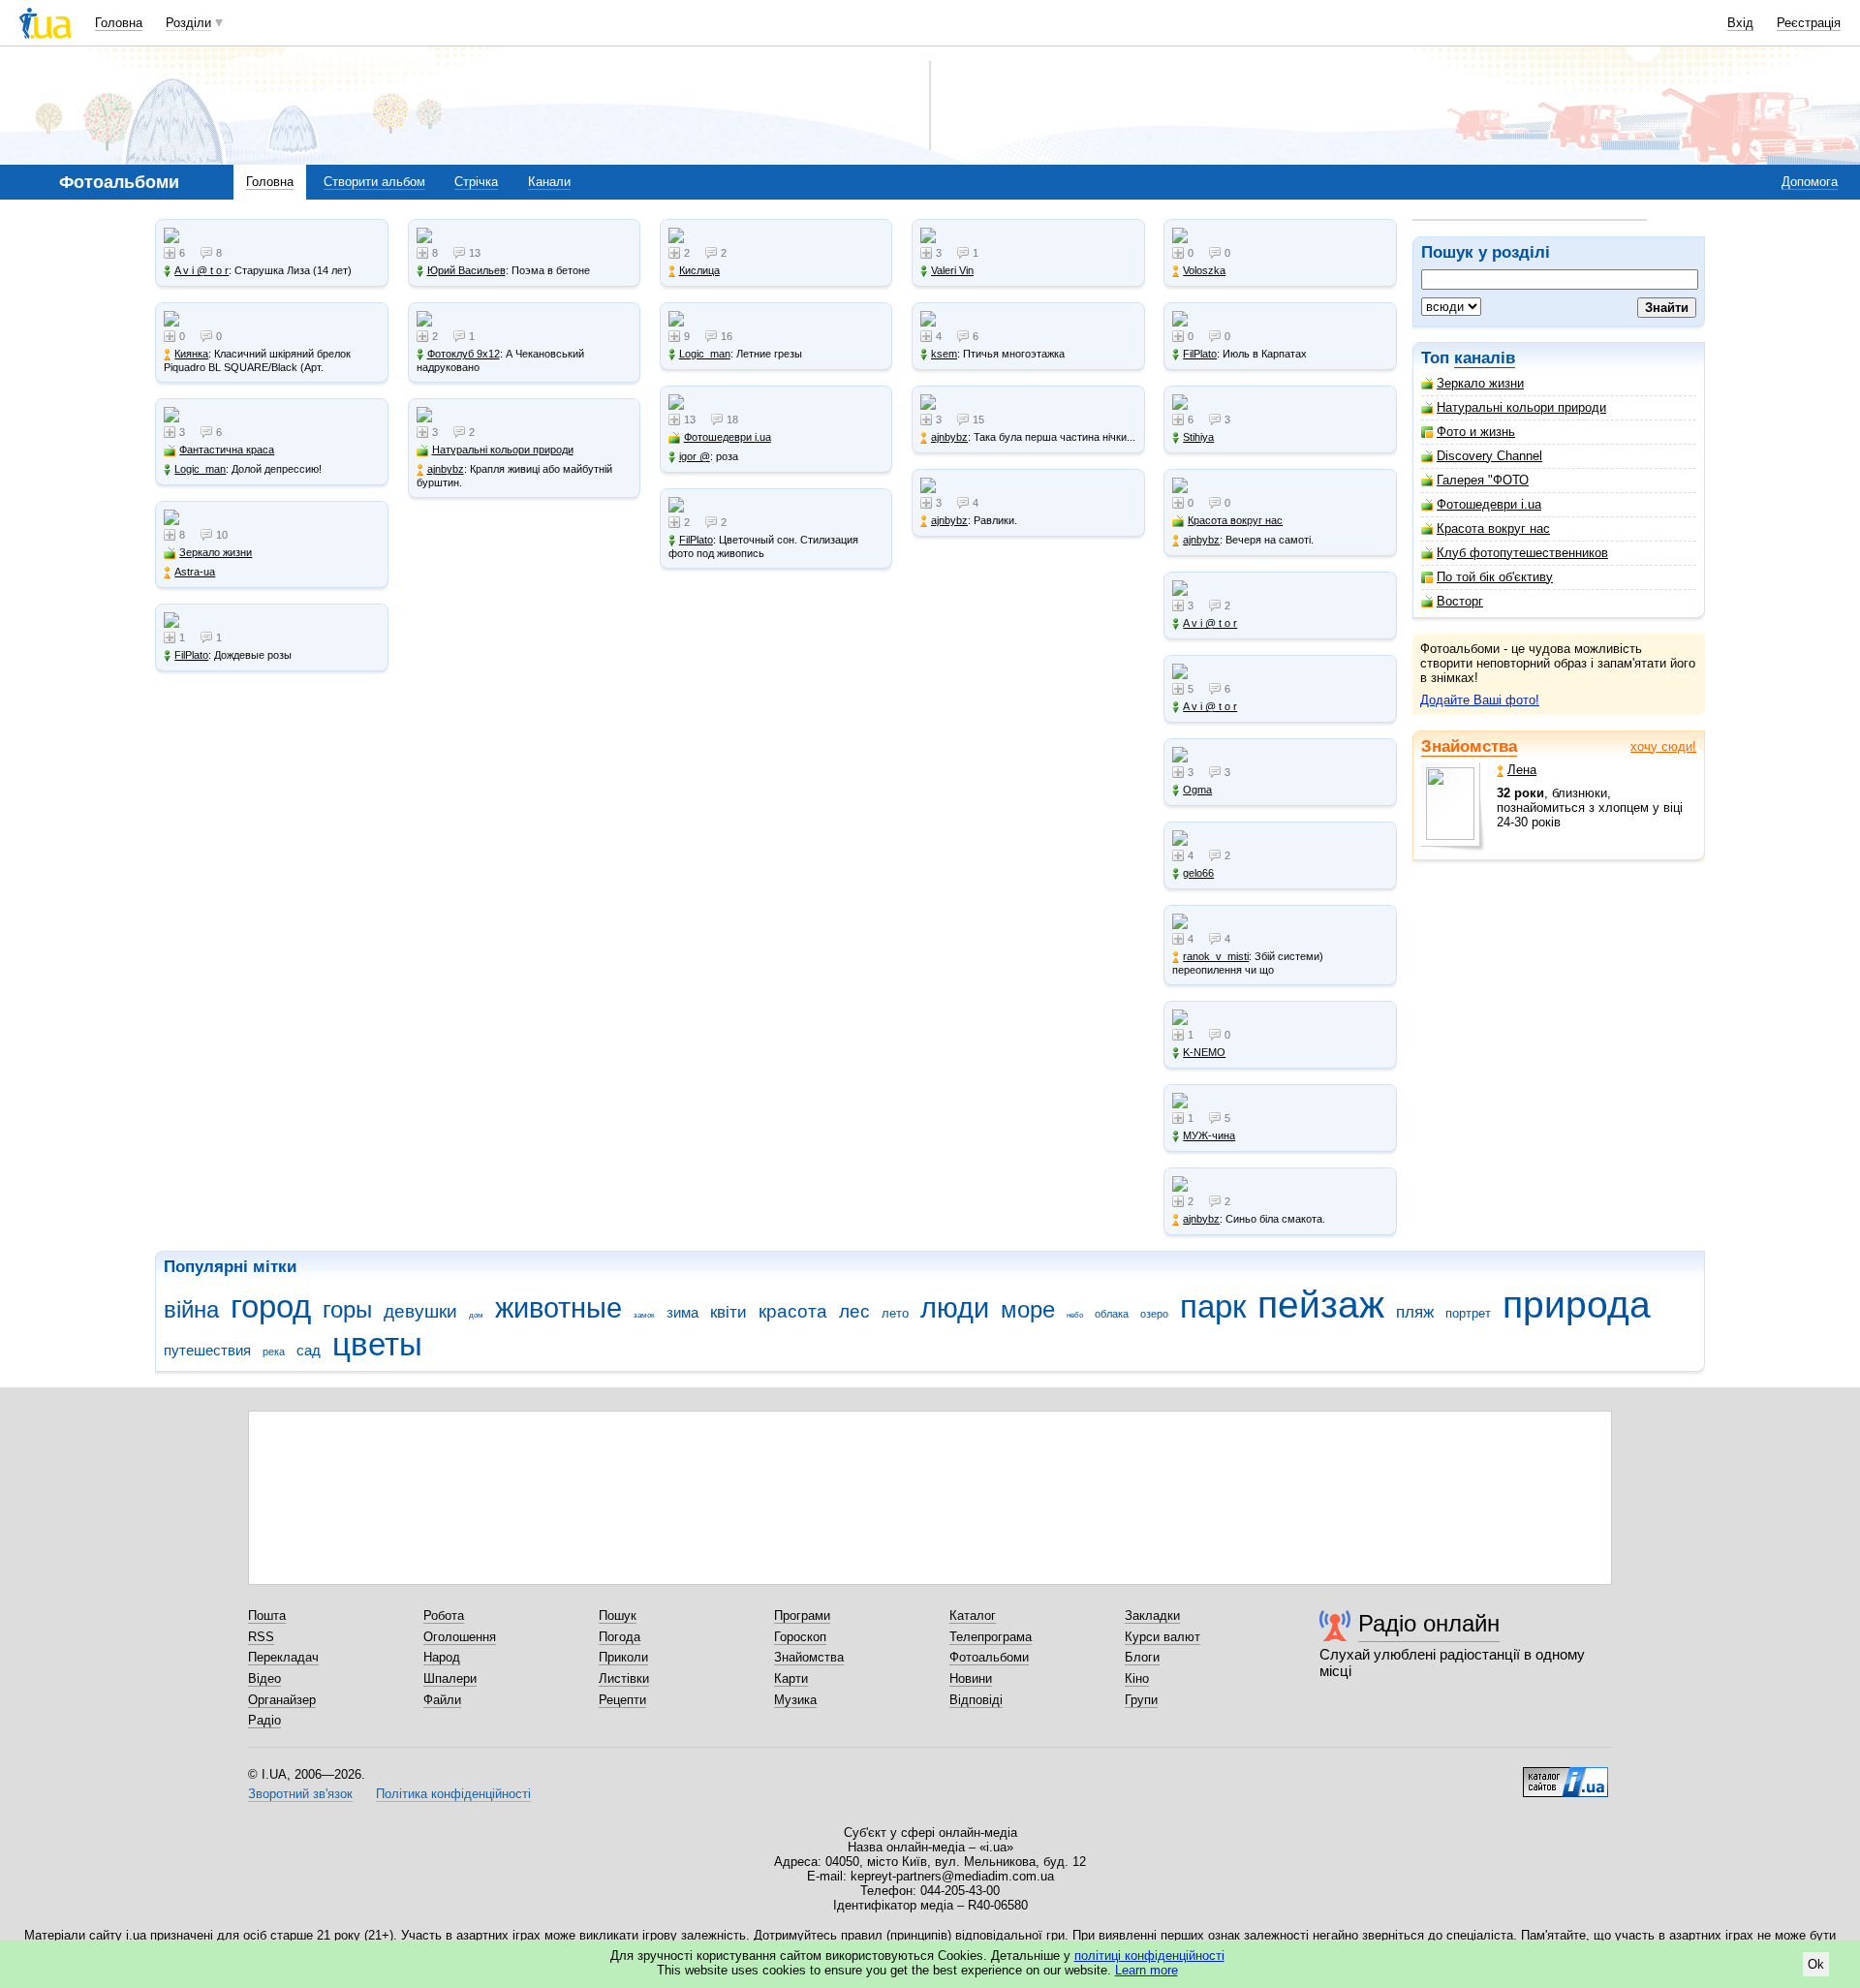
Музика (795, 1700)
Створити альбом (374, 182)
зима (682, 1312)
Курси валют (1162, 1637)
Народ (442, 1657)
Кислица (699, 270)
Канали (549, 182)
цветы (377, 1344)
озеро (1154, 1314)
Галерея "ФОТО (1483, 480)
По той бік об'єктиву (1495, 577)
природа (1577, 1305)
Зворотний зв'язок (300, 1794)
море (1028, 1310)
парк (1213, 1306)
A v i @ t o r (201, 270)
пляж (1415, 1312)
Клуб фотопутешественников (1522, 553)
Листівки (624, 1678)
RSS (261, 1637)
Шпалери (450, 1678)
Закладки (1152, 1615)
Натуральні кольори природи (1521, 407)
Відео (264, 1678)
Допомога (1810, 182)
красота (793, 1311)
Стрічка (476, 182)
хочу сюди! (1663, 746)
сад (309, 1350)
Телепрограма (991, 1637)
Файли (442, 1700)
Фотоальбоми (989, 1657)
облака (1112, 1314)
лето (895, 1313)
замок (644, 1315)
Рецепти (622, 1700)
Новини (971, 1678)
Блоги (1142, 1657)
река (274, 1351)
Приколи (623, 1657)
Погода (620, 1637)
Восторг (1460, 601)
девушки (420, 1311)
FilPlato (191, 655)
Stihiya (1198, 437)
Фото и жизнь (1476, 432)
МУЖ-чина (1209, 1135)
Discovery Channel (1489, 456)
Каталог (973, 1615)
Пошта (267, 1615)
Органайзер (282, 1700)
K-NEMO (1204, 1052)
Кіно (1137, 1678)
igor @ (695, 456)
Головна (119, 23)
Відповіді (976, 1700)
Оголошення (460, 1637)
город (271, 1306)
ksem (944, 354)
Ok (1816, 1964)
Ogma (1197, 790)
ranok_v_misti (1216, 956)
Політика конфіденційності (453, 1794)
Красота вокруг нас (1493, 528)
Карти (791, 1678)
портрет (1468, 1313)
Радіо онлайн (1429, 1623)
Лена (1522, 770)
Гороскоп (800, 1637)
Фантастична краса (227, 450)
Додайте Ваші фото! (1480, 700)
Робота (444, 1615)
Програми (802, 1615)
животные (558, 1308)
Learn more (1147, 1970)
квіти (728, 1312)
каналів (1485, 358)
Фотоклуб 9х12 (464, 354)
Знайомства (1469, 746)
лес (854, 1311)
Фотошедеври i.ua (1489, 504)
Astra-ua (195, 572)
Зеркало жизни (1480, 383)
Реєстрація (1809, 23)
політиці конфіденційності (1149, 1956)
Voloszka (1204, 270)
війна (191, 1310)
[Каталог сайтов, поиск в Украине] (1565, 1775)
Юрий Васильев (466, 270)
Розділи (188, 23)
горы (347, 1310)
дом (476, 1315)
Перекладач (283, 1657)
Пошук (618, 1615)
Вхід (1740, 23)
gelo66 (1198, 873)
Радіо (264, 1720)
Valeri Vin (952, 270)
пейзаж (1321, 1305)
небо (1075, 1315)
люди (955, 1308)
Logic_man (200, 469)
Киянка (191, 354)
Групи (1141, 1700)
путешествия (207, 1350)
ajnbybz (446, 469)
